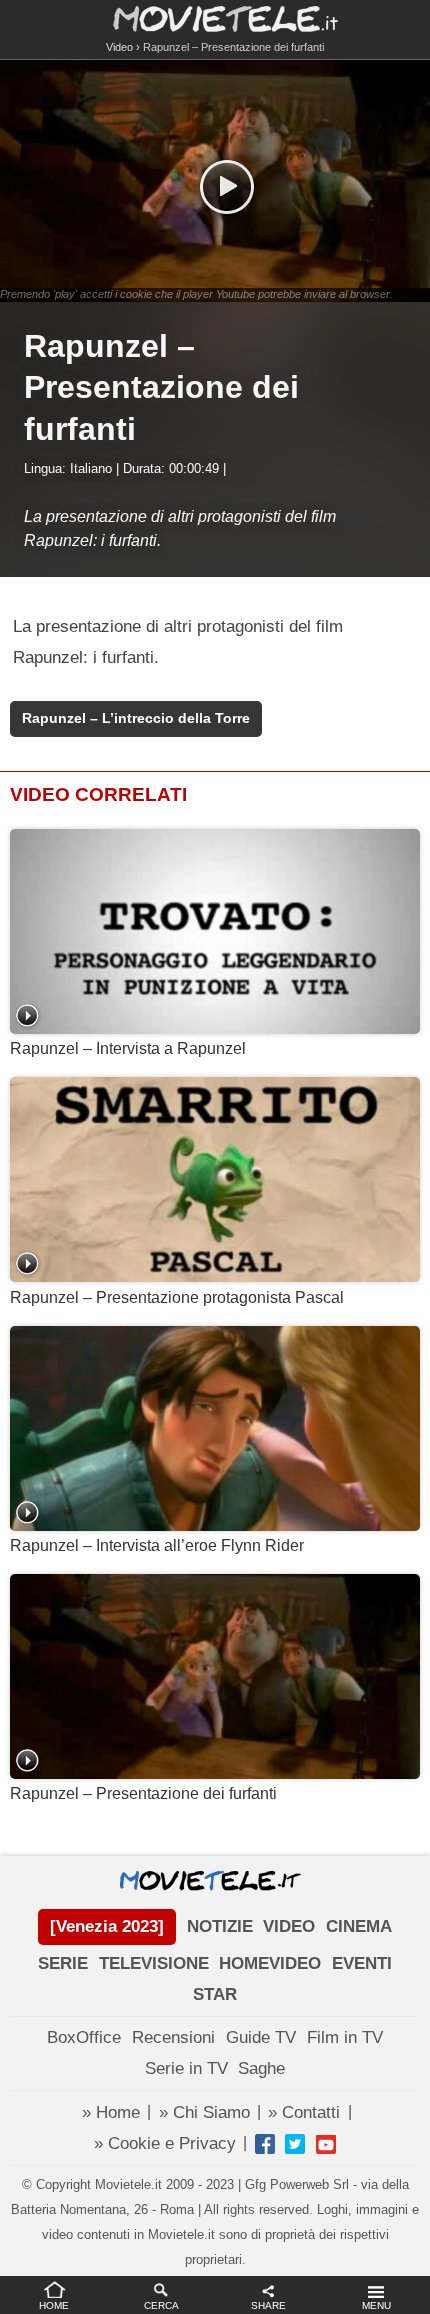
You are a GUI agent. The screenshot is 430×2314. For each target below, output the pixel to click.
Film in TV (345, 2037)
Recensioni (173, 2037)
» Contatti (304, 2112)
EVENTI (362, 1963)
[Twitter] (295, 2144)
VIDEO (289, 1926)
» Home (111, 2112)
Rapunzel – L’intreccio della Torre (136, 718)
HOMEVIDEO (270, 1963)
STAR (215, 1994)
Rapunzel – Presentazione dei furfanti (143, 1793)
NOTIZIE (220, 1926)
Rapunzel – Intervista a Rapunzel (128, 1048)
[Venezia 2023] (107, 1926)
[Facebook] (265, 2144)
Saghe (261, 2068)
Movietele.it (215, 17)
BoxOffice (84, 2037)
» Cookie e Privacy (165, 2143)
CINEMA (359, 1926)
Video (119, 47)
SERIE (63, 1963)
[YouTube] (326, 2144)
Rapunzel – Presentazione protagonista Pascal (177, 1297)
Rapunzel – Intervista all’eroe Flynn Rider (157, 1545)
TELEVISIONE (154, 1963)
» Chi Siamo (204, 2112)
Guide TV (261, 2037)
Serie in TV (186, 2068)
